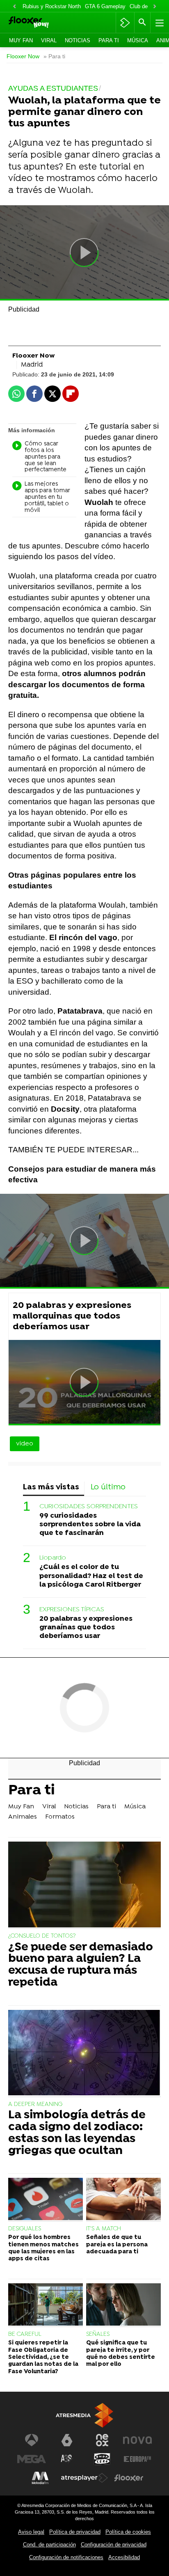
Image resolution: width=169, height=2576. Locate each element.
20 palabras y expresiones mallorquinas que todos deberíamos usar (72, 1316)
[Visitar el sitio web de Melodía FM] (40, 2478)
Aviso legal (31, 2532)
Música (138, 40)
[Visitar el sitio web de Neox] (102, 2440)
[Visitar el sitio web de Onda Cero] (102, 2459)
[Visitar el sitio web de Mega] (32, 2459)
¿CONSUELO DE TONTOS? (42, 1936)
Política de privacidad (75, 2532)
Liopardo (53, 1558)
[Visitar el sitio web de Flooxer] (129, 2478)
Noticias (78, 40)
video (25, 1444)
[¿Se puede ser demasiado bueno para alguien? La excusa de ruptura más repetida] (84, 1885)
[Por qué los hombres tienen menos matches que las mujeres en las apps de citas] (46, 2200)
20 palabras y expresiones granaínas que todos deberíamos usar (86, 1627)
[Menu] (159, 23)
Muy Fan (21, 40)
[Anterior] (14, 7)
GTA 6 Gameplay (105, 6)
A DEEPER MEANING (35, 2105)
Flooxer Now (23, 56)
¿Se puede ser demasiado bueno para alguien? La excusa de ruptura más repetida (81, 1965)
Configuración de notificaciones (66, 2557)
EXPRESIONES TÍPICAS (72, 1610)
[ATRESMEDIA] (84, 2415)
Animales (23, 1817)
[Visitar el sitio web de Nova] (137, 2440)
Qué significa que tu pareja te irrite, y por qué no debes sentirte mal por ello (121, 2354)
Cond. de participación (49, 2545)
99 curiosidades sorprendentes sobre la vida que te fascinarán (90, 1524)
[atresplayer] (125, 23)
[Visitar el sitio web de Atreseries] (67, 2459)
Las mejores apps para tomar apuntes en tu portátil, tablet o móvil (47, 497)
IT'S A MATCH (104, 2229)
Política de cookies (128, 2532)
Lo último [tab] (108, 1488)
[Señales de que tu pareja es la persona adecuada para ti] (123, 2200)
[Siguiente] (155, 7)
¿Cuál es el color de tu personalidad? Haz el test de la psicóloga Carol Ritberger (91, 1576)
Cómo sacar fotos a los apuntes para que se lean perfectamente (46, 457)
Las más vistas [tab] (51, 1488)
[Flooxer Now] (40, 23)
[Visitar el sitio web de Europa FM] (137, 2459)
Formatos (60, 1817)
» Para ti (54, 56)
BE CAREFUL (25, 2334)
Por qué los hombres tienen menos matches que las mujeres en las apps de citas (43, 2248)
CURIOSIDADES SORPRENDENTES (89, 1507)
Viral (49, 40)
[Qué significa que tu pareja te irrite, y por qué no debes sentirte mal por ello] (123, 2305)
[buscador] (142, 23)
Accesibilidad (124, 2557)
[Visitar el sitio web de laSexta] (67, 2440)
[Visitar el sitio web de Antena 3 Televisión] (32, 2440)
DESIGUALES (25, 2229)
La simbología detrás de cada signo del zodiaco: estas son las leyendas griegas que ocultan (77, 2133)
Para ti (109, 40)
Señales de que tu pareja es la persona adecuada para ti (117, 2245)
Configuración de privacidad (114, 2545)
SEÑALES (98, 2334)
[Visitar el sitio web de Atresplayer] (84, 2478)
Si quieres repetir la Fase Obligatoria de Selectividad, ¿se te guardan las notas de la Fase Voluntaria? (43, 2357)
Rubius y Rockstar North (52, 6)
